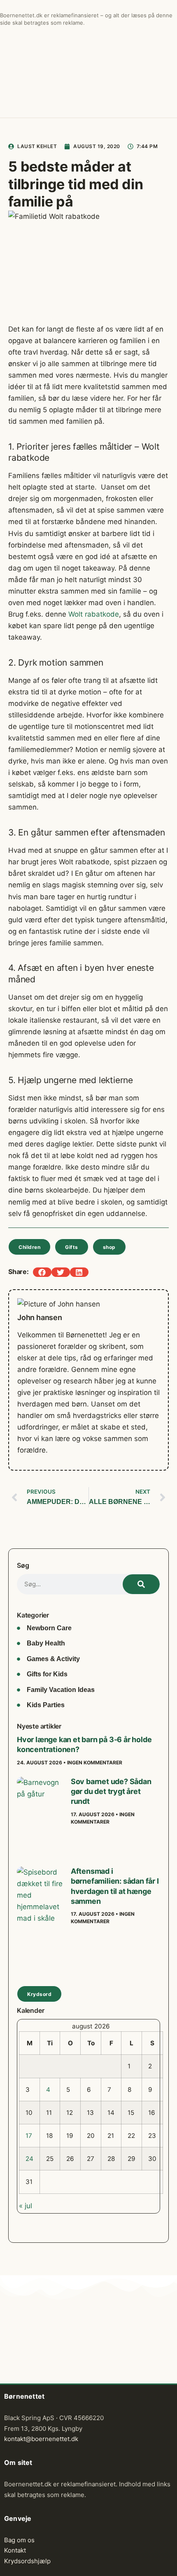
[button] (42, 1272)
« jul (26, 2206)
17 (29, 2136)
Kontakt (15, 2550)
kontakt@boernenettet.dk (41, 2439)
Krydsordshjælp (27, 2561)
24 (29, 2159)
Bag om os (19, 2540)
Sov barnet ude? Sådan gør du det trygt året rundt (111, 1792)
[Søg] (141, 1584)
